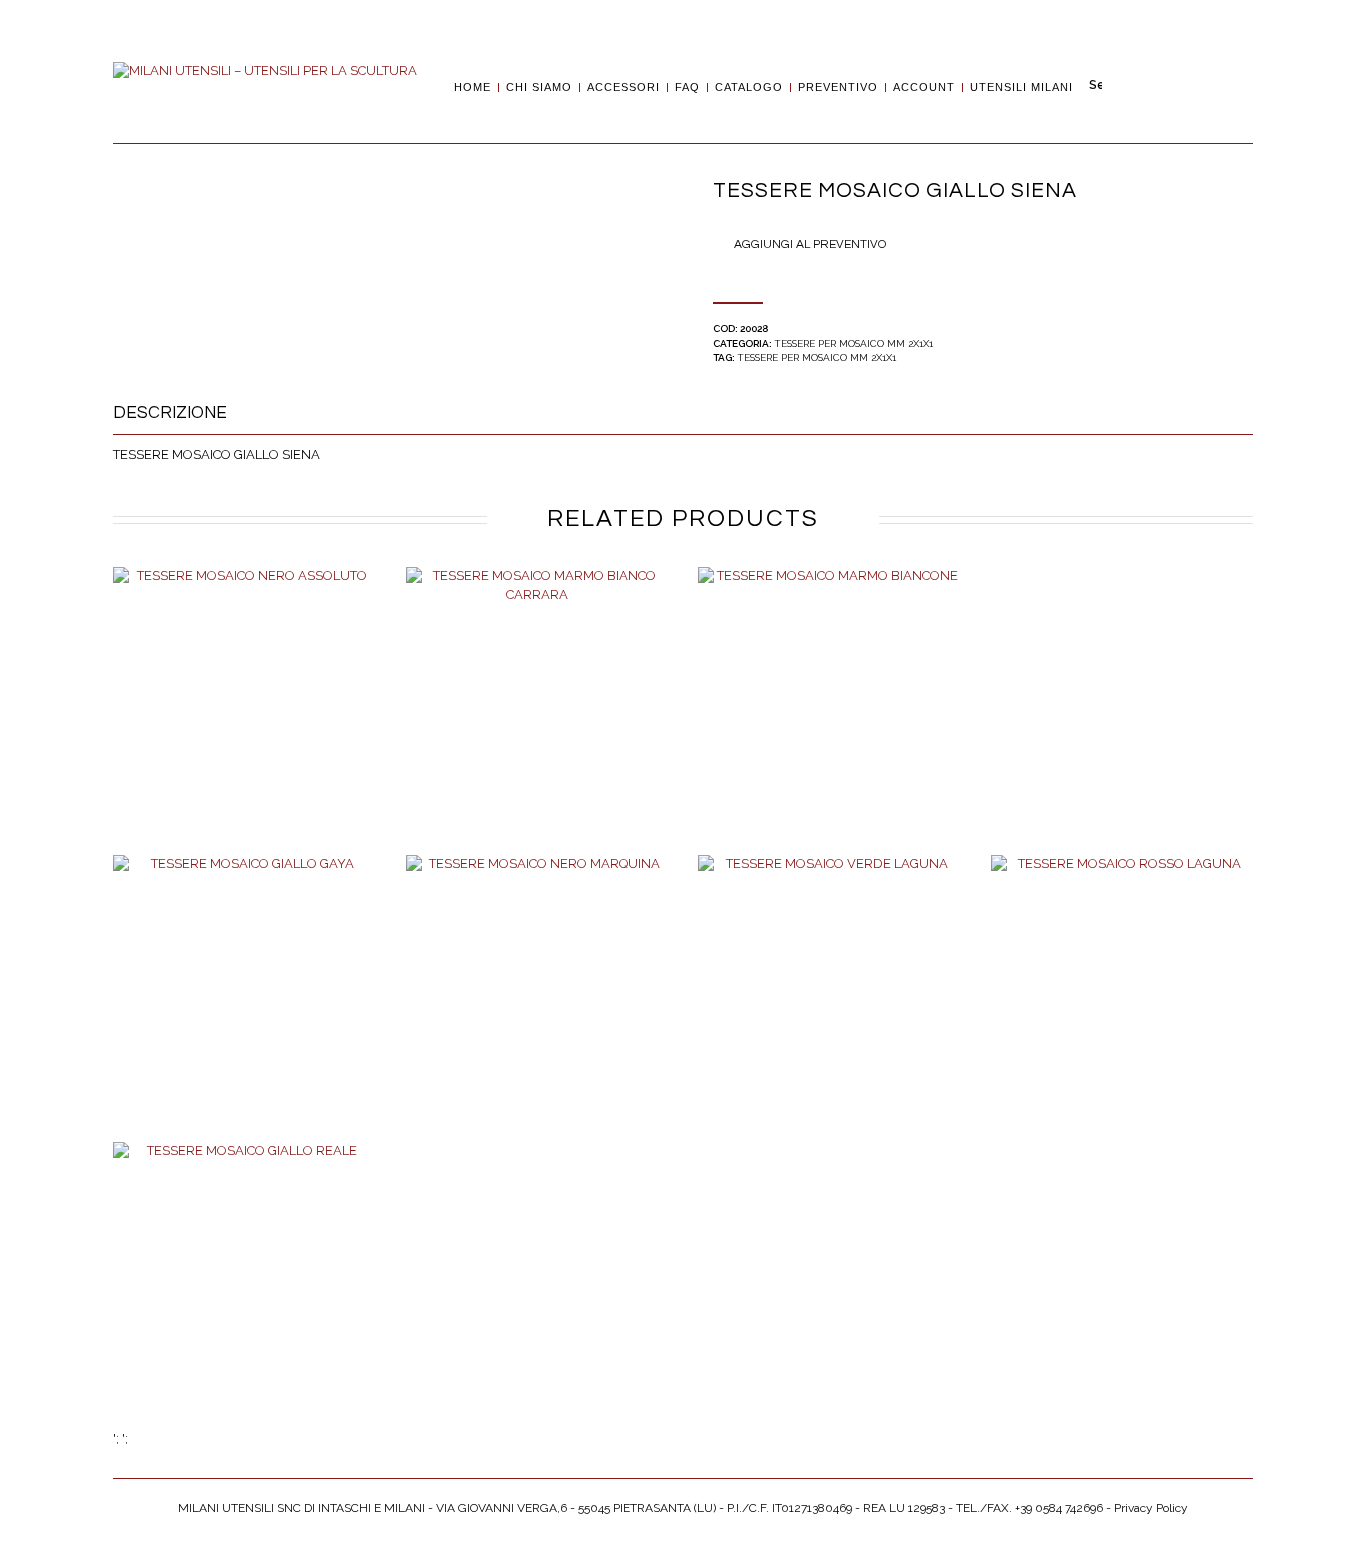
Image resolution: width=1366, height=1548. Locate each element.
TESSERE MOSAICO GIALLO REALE (244, 1287)
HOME (472, 87)
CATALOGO (749, 87)
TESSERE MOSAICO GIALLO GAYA (244, 1000)
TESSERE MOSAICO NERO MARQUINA (536, 1007)
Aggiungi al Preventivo (810, 244)
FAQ (687, 87)
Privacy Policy (1151, 1508)
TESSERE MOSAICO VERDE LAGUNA (829, 1007)
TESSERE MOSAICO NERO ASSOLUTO (244, 719)
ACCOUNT (924, 87)
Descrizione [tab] (170, 413)
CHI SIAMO (539, 87)
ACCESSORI (623, 87)
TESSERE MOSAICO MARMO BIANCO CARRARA (537, 719)
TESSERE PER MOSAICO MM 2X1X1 (853, 343)
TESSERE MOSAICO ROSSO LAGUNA (1122, 1007)
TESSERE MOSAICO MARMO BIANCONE (829, 719)
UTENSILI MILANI (1021, 87)
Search (1095, 86)
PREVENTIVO (838, 87)
